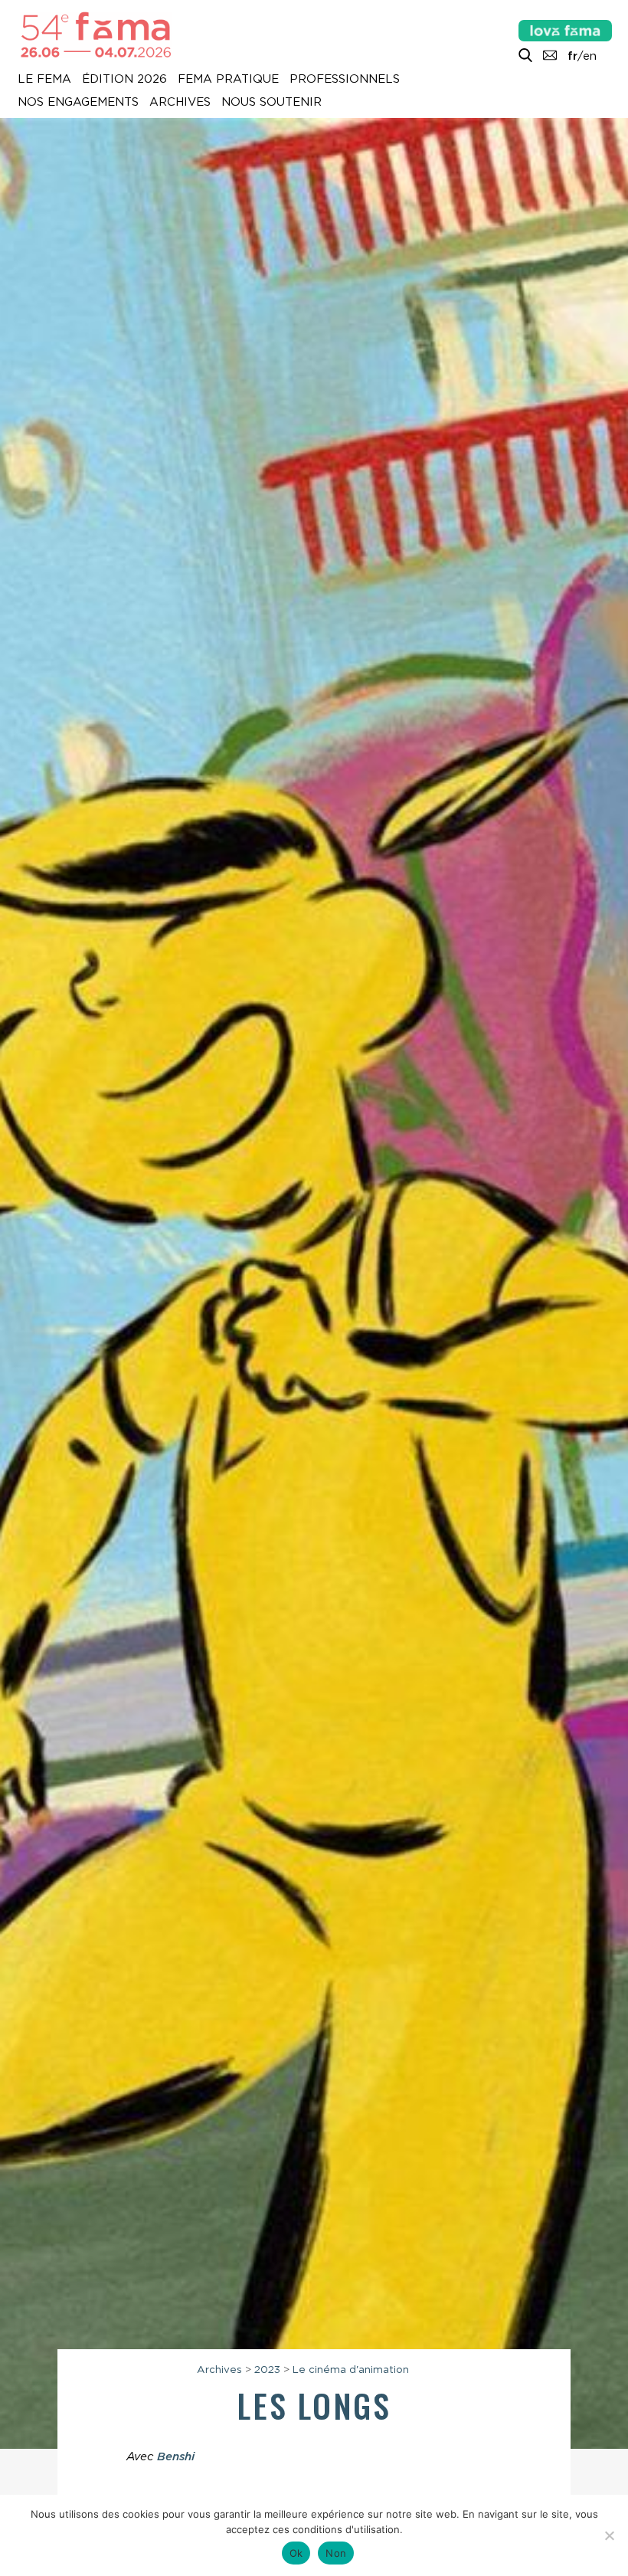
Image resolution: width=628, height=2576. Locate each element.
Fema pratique (228, 80)
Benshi (176, 2456)
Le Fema (44, 80)
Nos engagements (78, 103)
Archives (180, 103)
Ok (296, 2553)
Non (336, 2553)
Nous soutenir (271, 103)
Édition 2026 (124, 80)
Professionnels (345, 80)
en (590, 56)
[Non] (609, 2535)
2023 (267, 2369)
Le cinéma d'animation (351, 2369)
